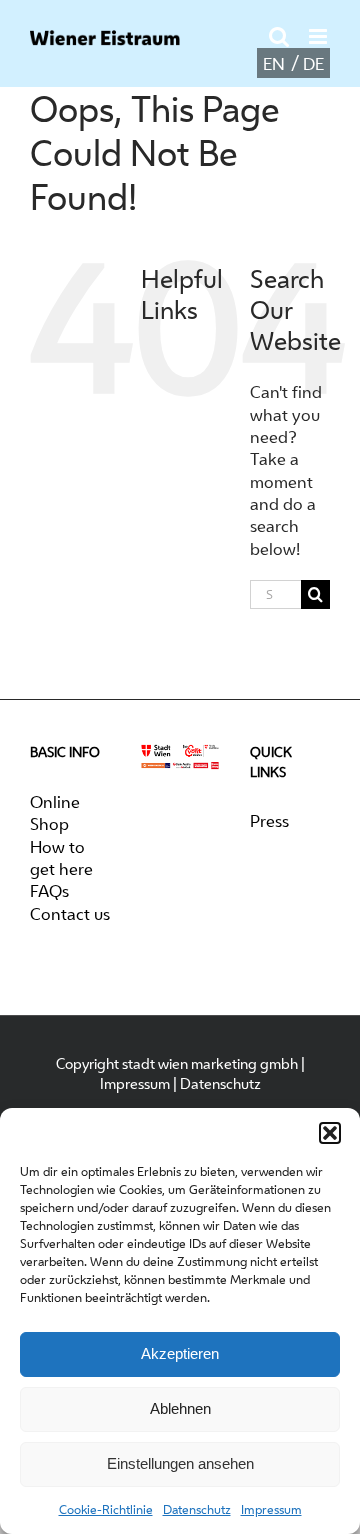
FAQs (49, 891)
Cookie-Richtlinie (106, 1509)
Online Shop (55, 813)
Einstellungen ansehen (180, 1463)
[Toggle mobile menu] (319, 36)
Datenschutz (197, 1509)
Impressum (271, 1509)
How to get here (61, 858)
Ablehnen (180, 1408)
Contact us (70, 914)
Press (269, 821)
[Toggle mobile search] (279, 36)
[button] (330, 1133)
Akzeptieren (180, 1353)
